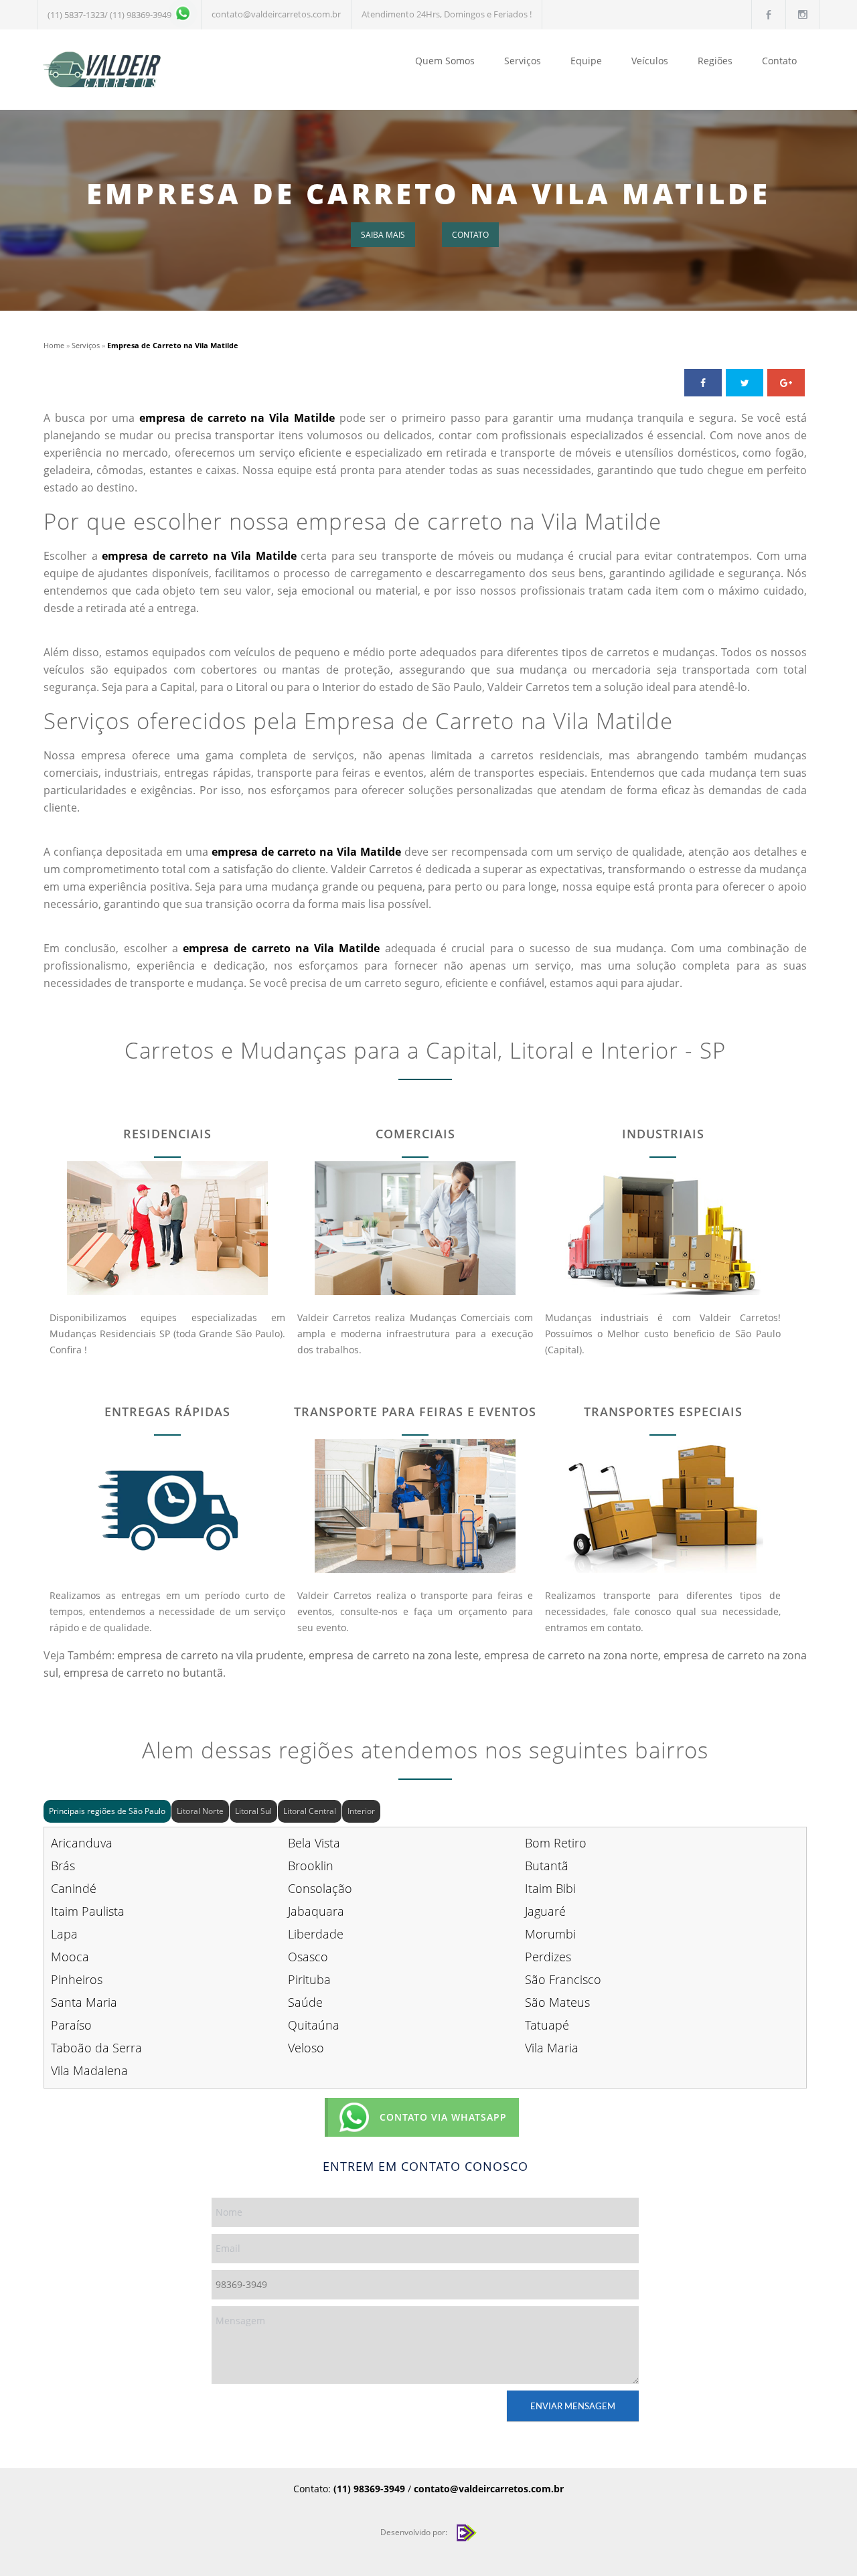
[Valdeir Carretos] (167, 70)
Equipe (586, 61)
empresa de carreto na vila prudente (210, 1655)
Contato (779, 61)
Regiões (715, 61)
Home (54, 345)
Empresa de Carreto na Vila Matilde (428, 193)
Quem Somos (445, 61)
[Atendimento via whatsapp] (181, 15)
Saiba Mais (383, 235)
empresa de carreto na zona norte (571, 1655)
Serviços (523, 61)
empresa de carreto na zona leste (394, 1655)
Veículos (650, 61)
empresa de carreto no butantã (143, 1673)
